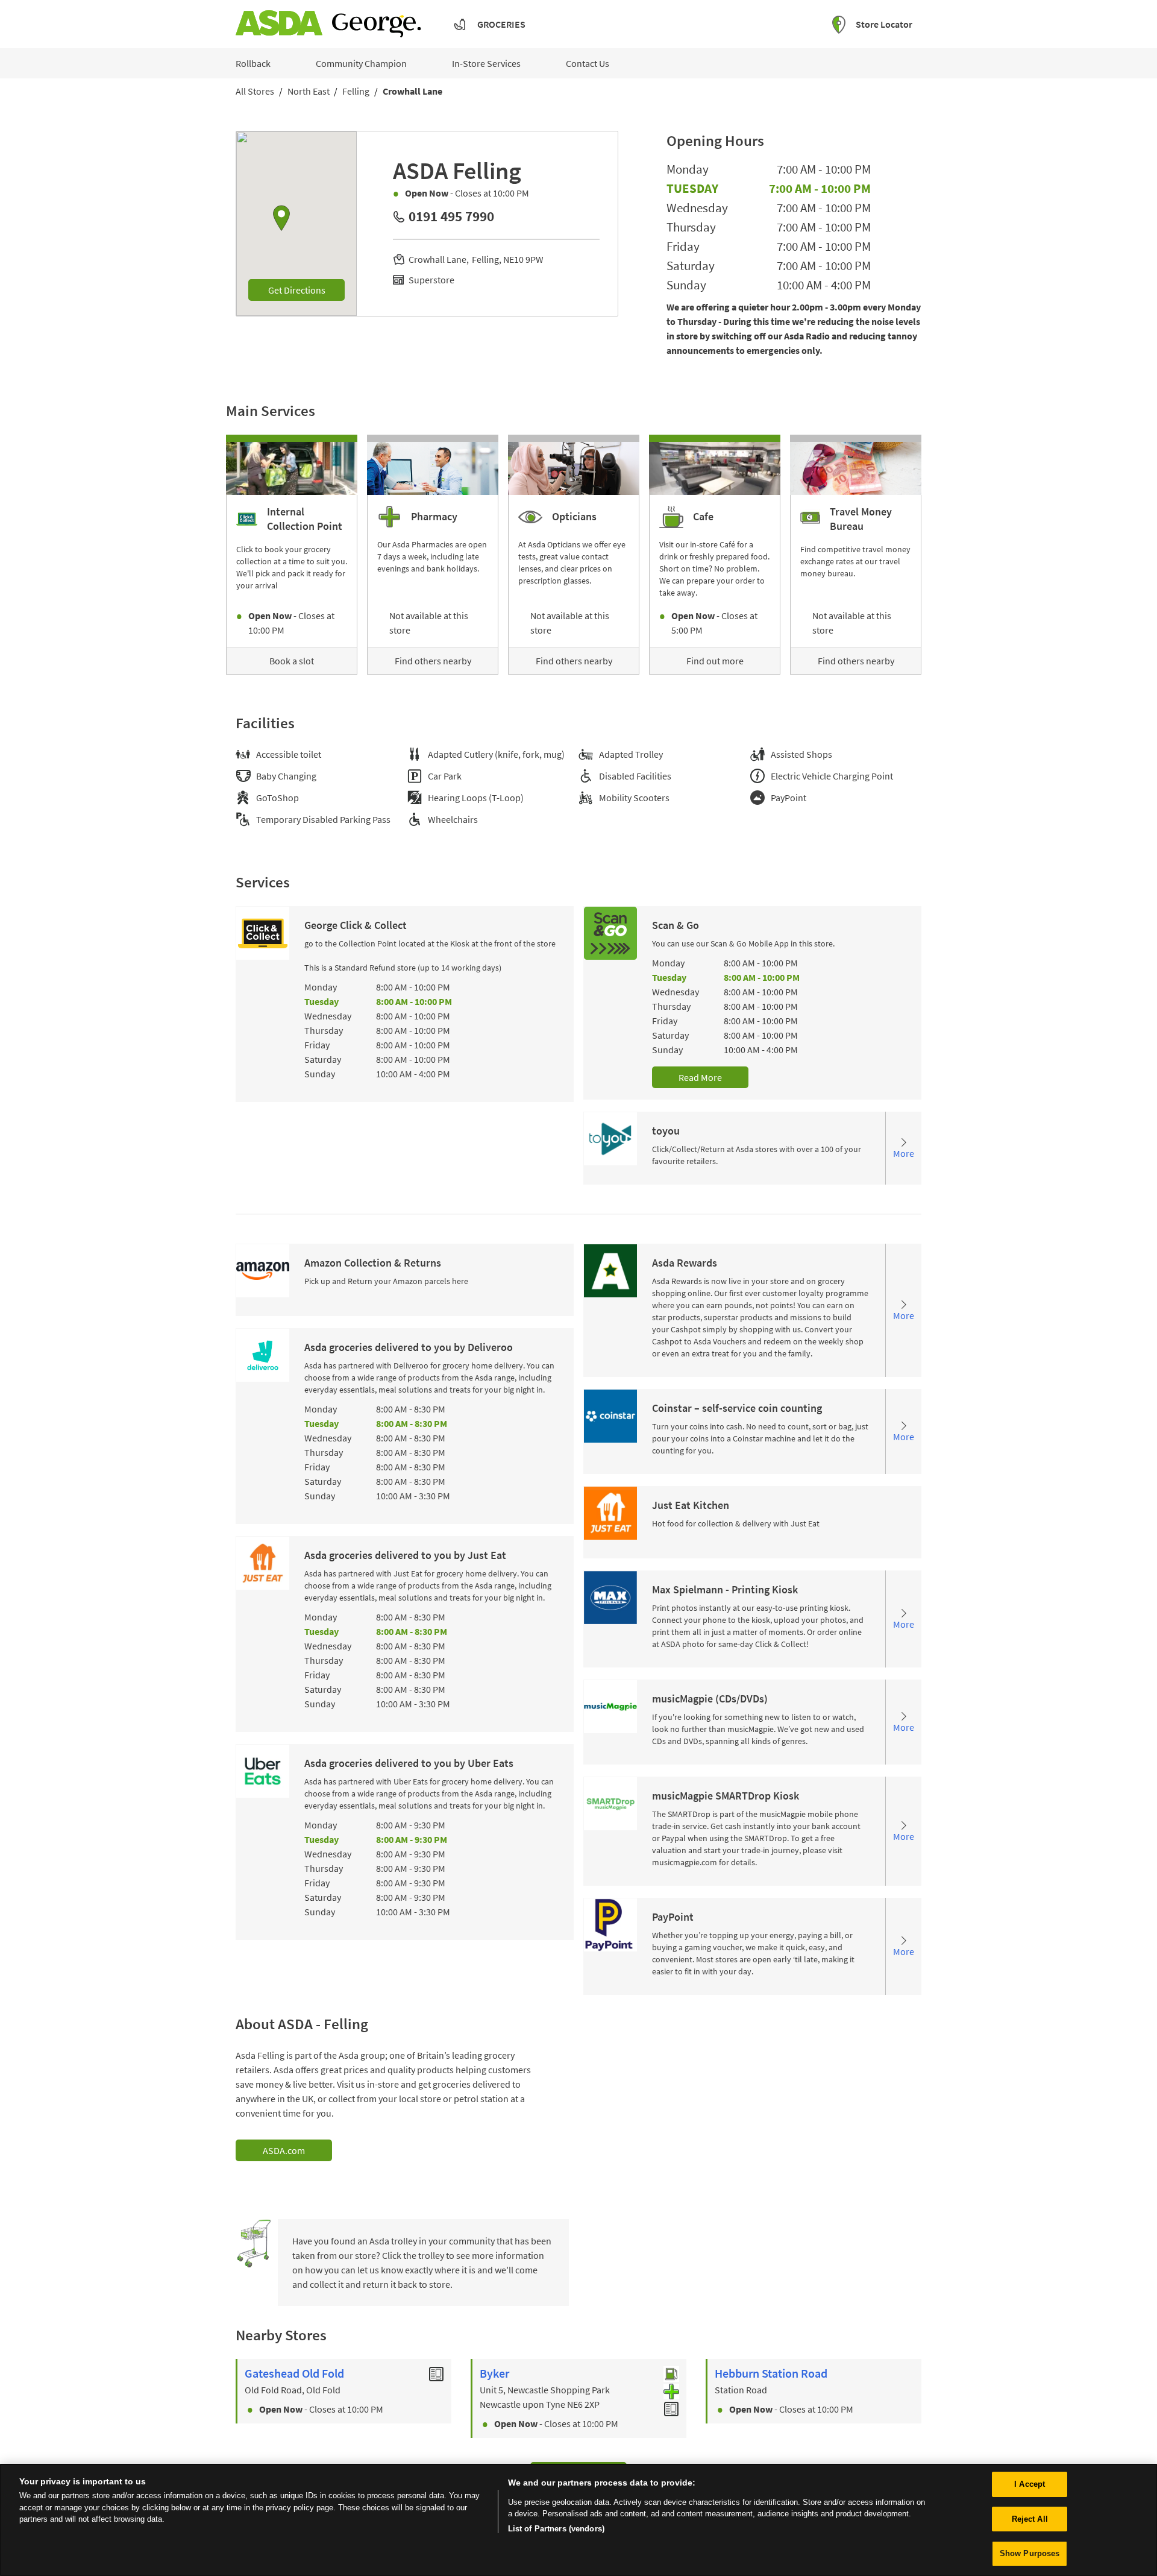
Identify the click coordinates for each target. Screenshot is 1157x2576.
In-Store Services (486, 63)
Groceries (501, 24)
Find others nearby (433, 661)
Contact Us (588, 63)
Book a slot (292, 661)
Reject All (1030, 2519)
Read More (700, 1077)
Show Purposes (1030, 2553)
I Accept (1030, 2484)
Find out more (715, 661)
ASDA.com (284, 2150)
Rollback (253, 63)
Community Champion (361, 63)
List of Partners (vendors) (556, 2529)
